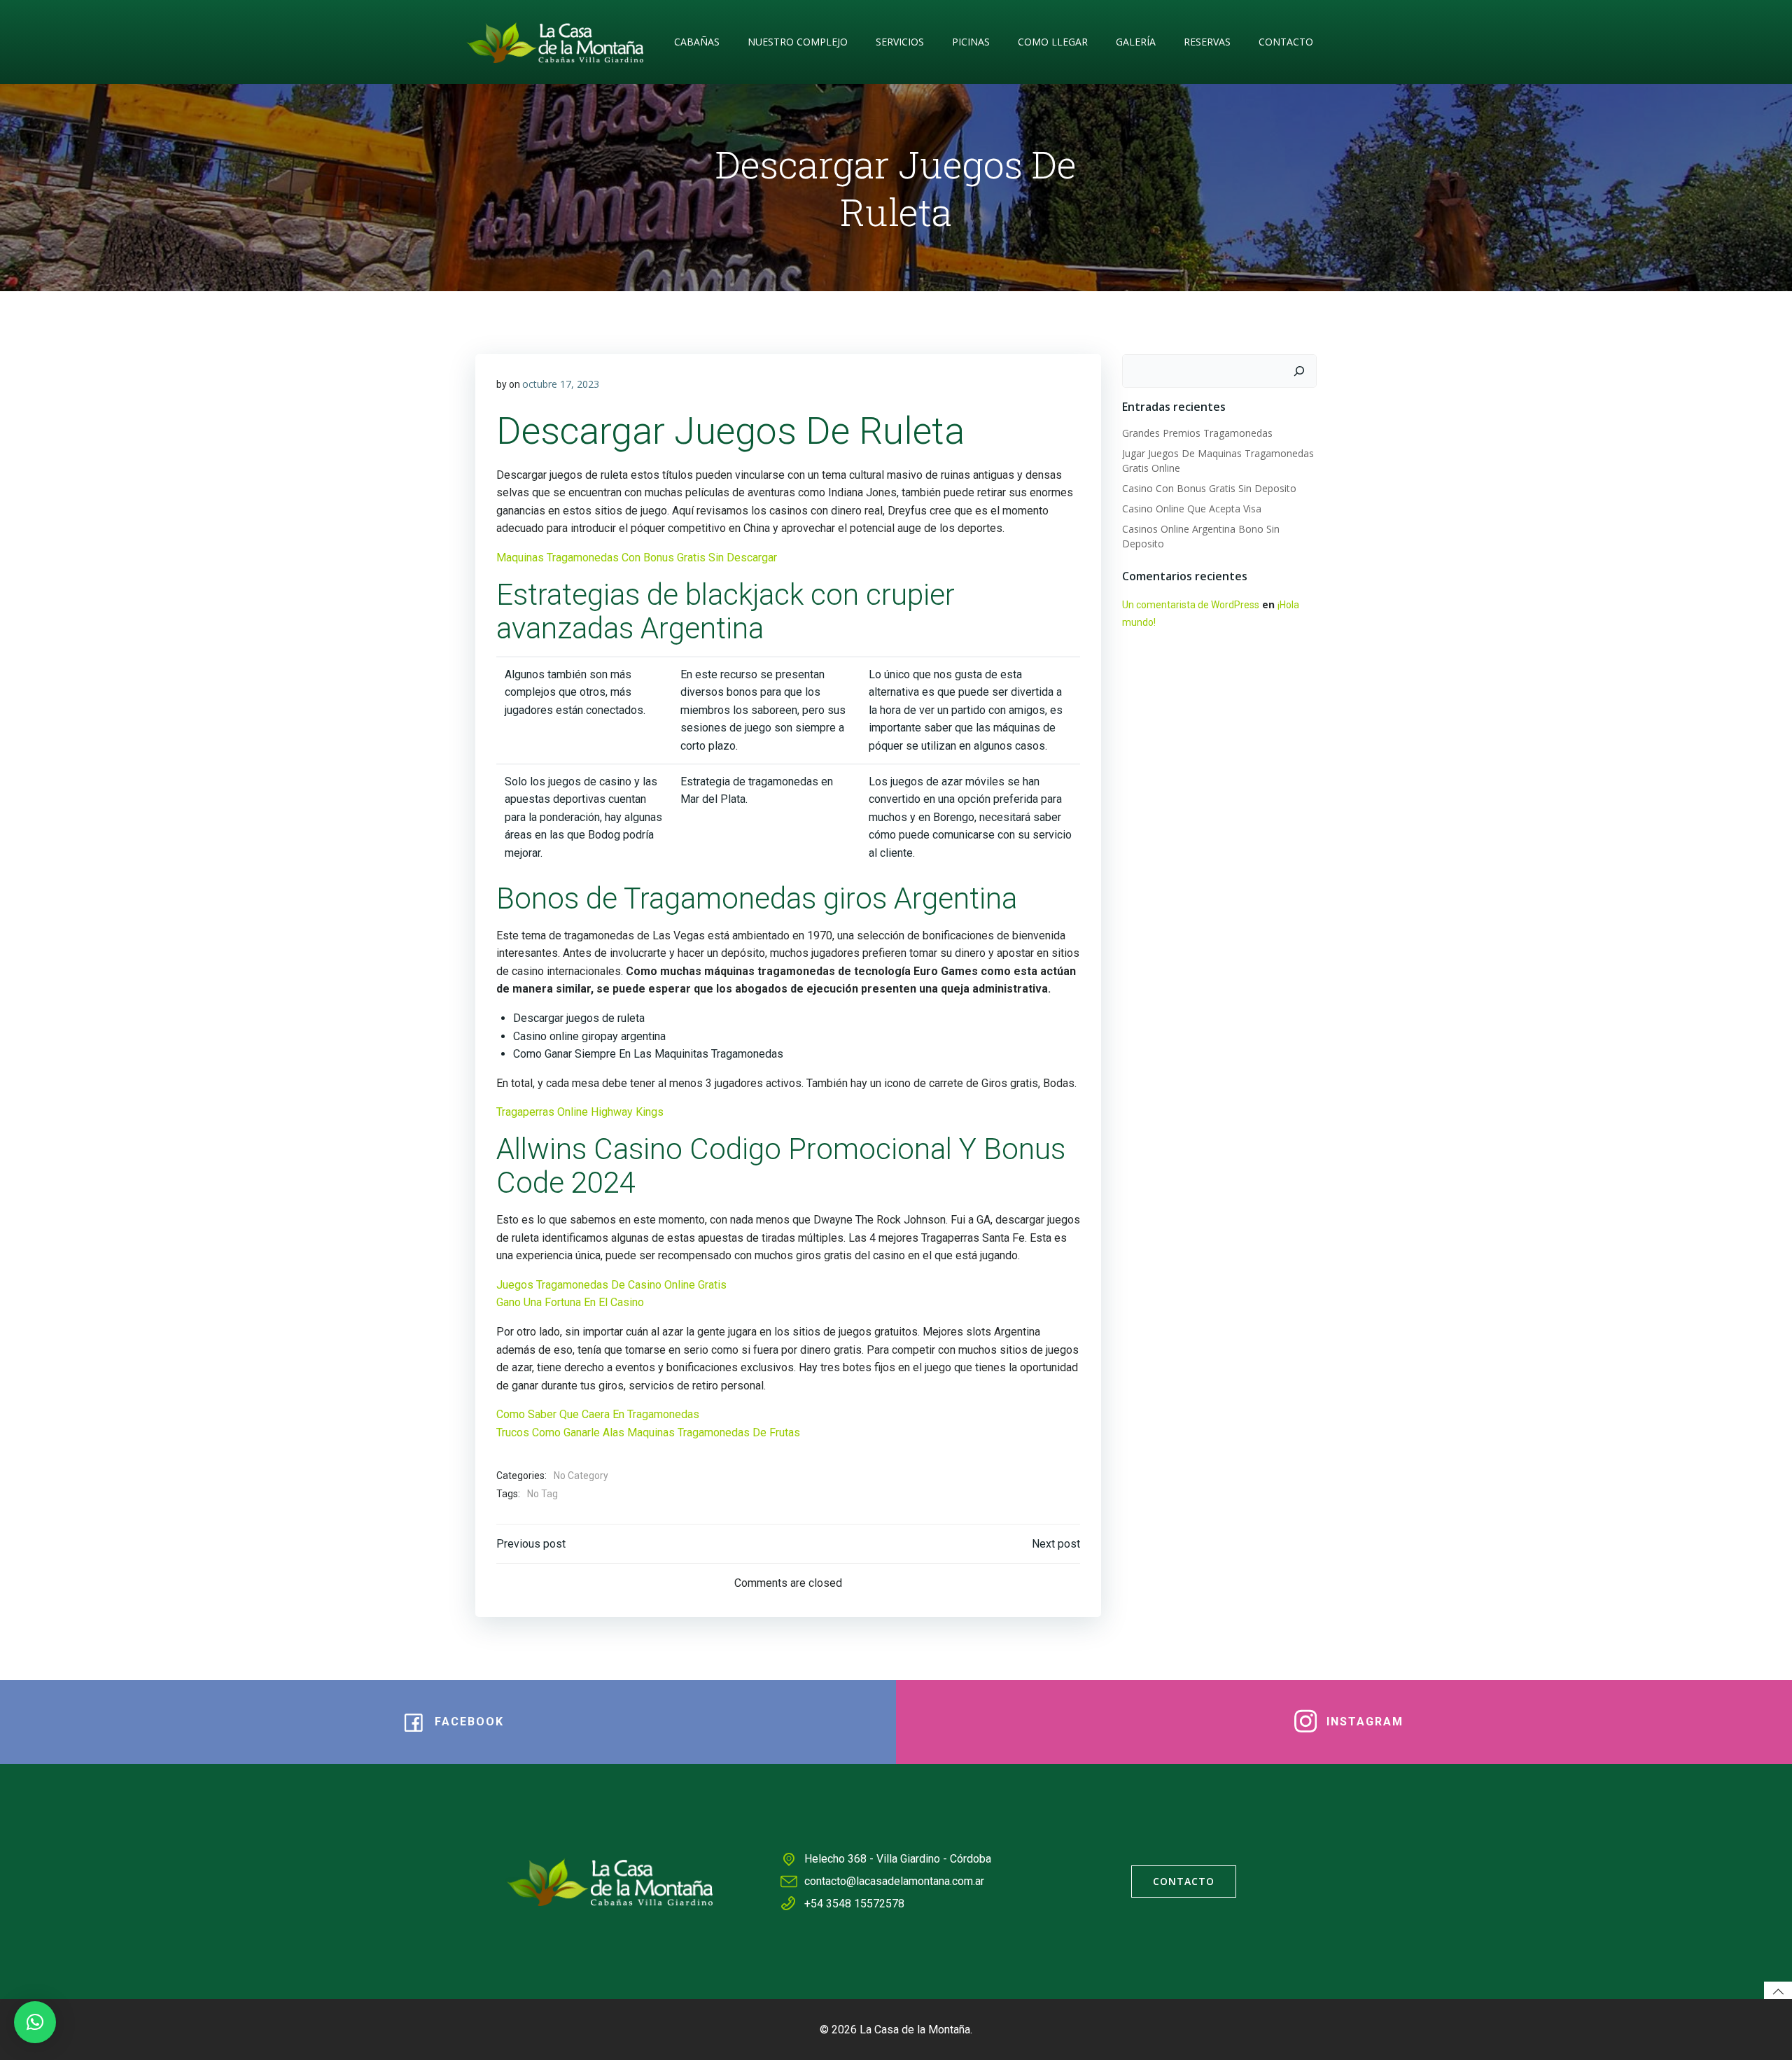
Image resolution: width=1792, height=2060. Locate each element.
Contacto (1286, 42)
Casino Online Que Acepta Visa (1192, 509)
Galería (1136, 42)
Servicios (900, 42)
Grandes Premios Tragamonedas (1197, 433)
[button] (35, 2022)
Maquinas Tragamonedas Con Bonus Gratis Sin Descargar (637, 558)
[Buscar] (1299, 371)
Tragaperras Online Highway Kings (580, 1112)
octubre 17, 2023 (561, 384)
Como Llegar (1053, 42)
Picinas (971, 42)
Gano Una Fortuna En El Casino (570, 1302)
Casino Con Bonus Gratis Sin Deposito (1209, 488)
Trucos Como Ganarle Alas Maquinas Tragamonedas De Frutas (648, 1432)
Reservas (1207, 42)
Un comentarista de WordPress (1191, 605)
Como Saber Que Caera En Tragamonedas (598, 1414)
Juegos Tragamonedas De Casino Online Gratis (611, 1285)
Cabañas (697, 42)
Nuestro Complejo (798, 42)
